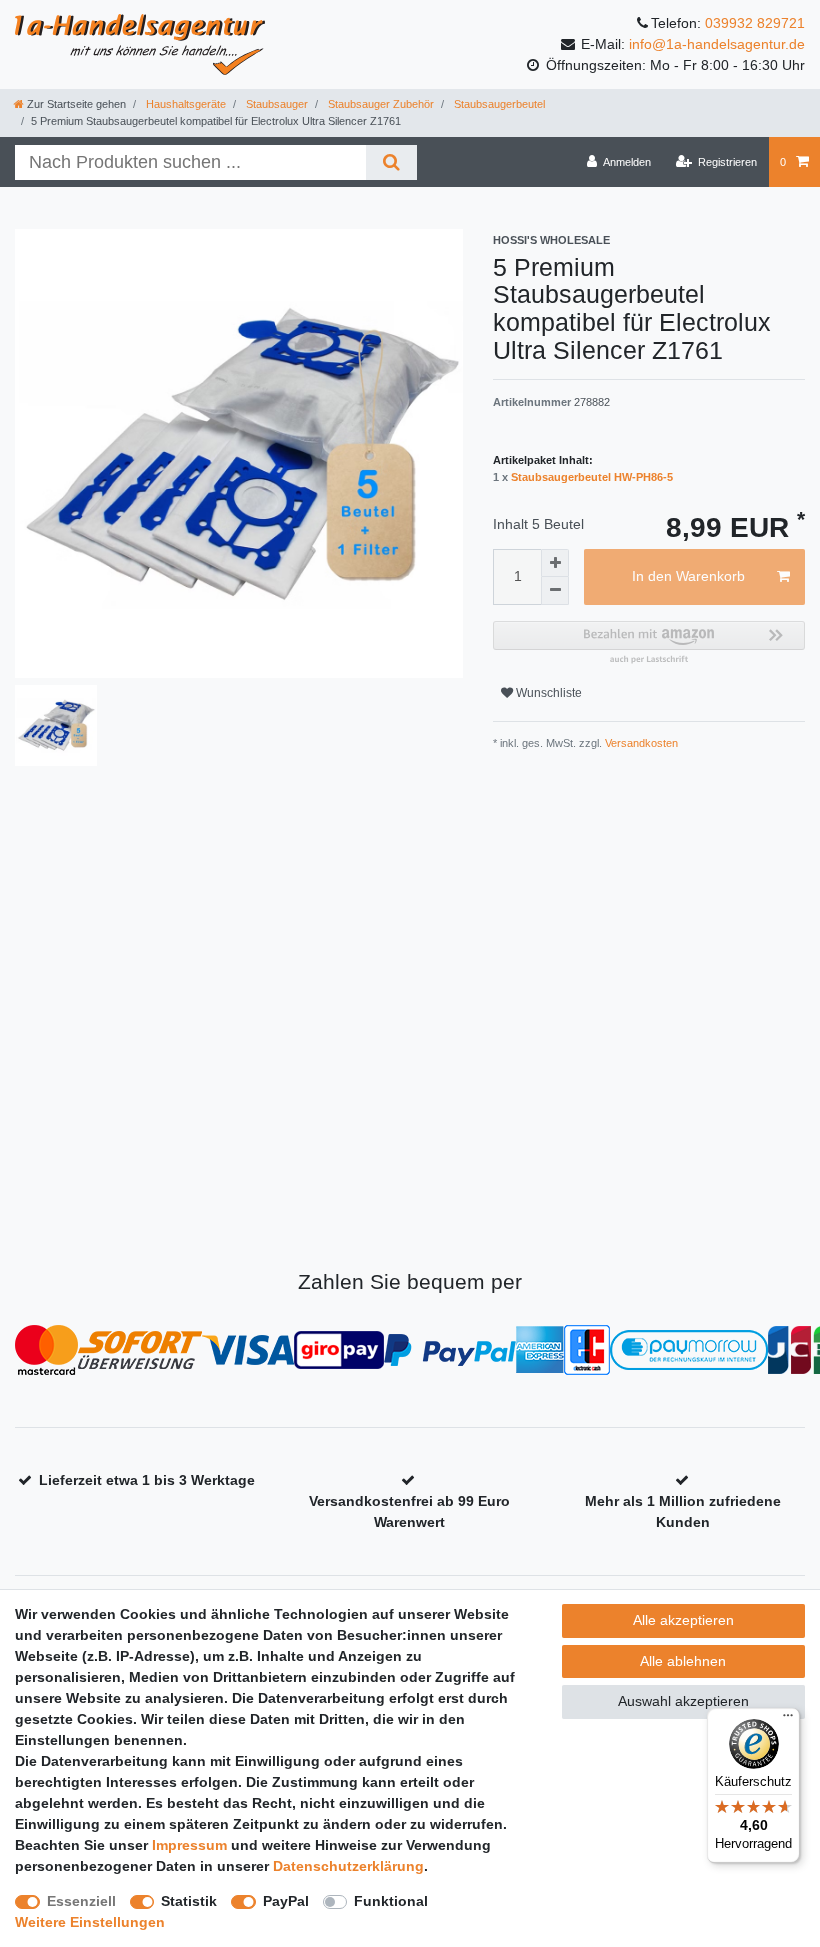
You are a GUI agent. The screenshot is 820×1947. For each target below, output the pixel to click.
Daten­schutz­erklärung (348, 1866)
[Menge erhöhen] (555, 563)
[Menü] (788, 1720)
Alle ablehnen (683, 1661)
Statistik (189, 1901)
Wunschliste (547, 693)
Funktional (391, 1901)
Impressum (189, 1845)
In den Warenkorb (688, 576)
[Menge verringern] (555, 591)
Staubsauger (275, 104)
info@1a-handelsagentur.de (717, 44)
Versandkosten (640, 743)
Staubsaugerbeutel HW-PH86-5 (592, 477)
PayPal (286, 1901)
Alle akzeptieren (683, 1620)
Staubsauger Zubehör (379, 104)
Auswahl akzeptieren (683, 1701)
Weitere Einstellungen (90, 1922)
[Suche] (391, 162)
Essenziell (81, 1901)
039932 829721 (755, 23)
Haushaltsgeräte (184, 104)
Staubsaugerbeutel (498, 104)
